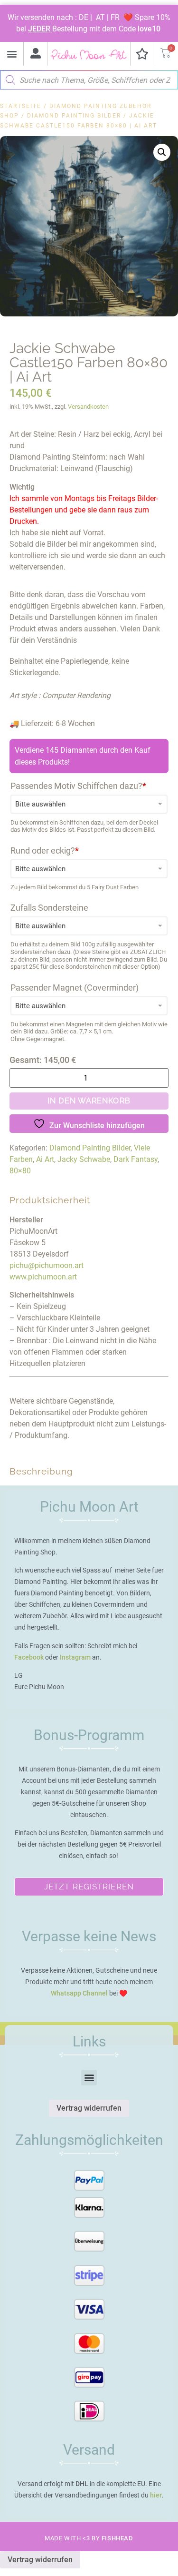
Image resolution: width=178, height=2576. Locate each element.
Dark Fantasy (136, 1159)
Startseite (21, 106)
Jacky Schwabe (84, 1159)
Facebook (29, 1657)
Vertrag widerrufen (89, 2108)
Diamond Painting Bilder (74, 116)
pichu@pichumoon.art (47, 1265)
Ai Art (45, 1159)
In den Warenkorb (89, 1101)
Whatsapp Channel (79, 1993)
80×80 (20, 1171)
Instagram (75, 1657)
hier (156, 2495)
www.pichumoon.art (43, 1277)
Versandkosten (88, 407)
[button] (12, 54)
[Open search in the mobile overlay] (89, 78)
